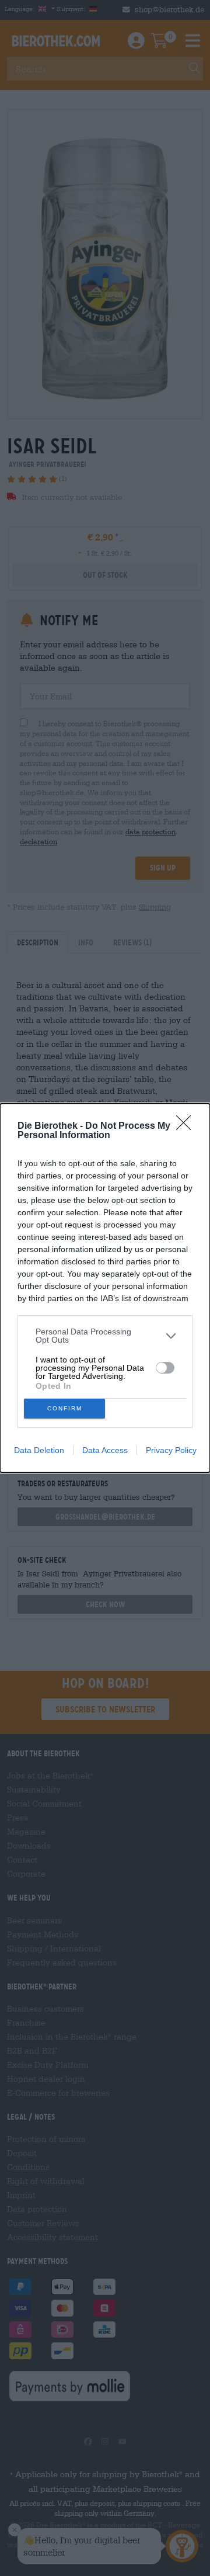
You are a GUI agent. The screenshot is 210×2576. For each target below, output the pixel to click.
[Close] (187, 1126)
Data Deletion (39, 1450)
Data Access (105, 1450)
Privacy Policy (171, 1450)
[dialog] (105, 1288)
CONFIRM (65, 1408)
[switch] (165, 1368)
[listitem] (105, 1336)
